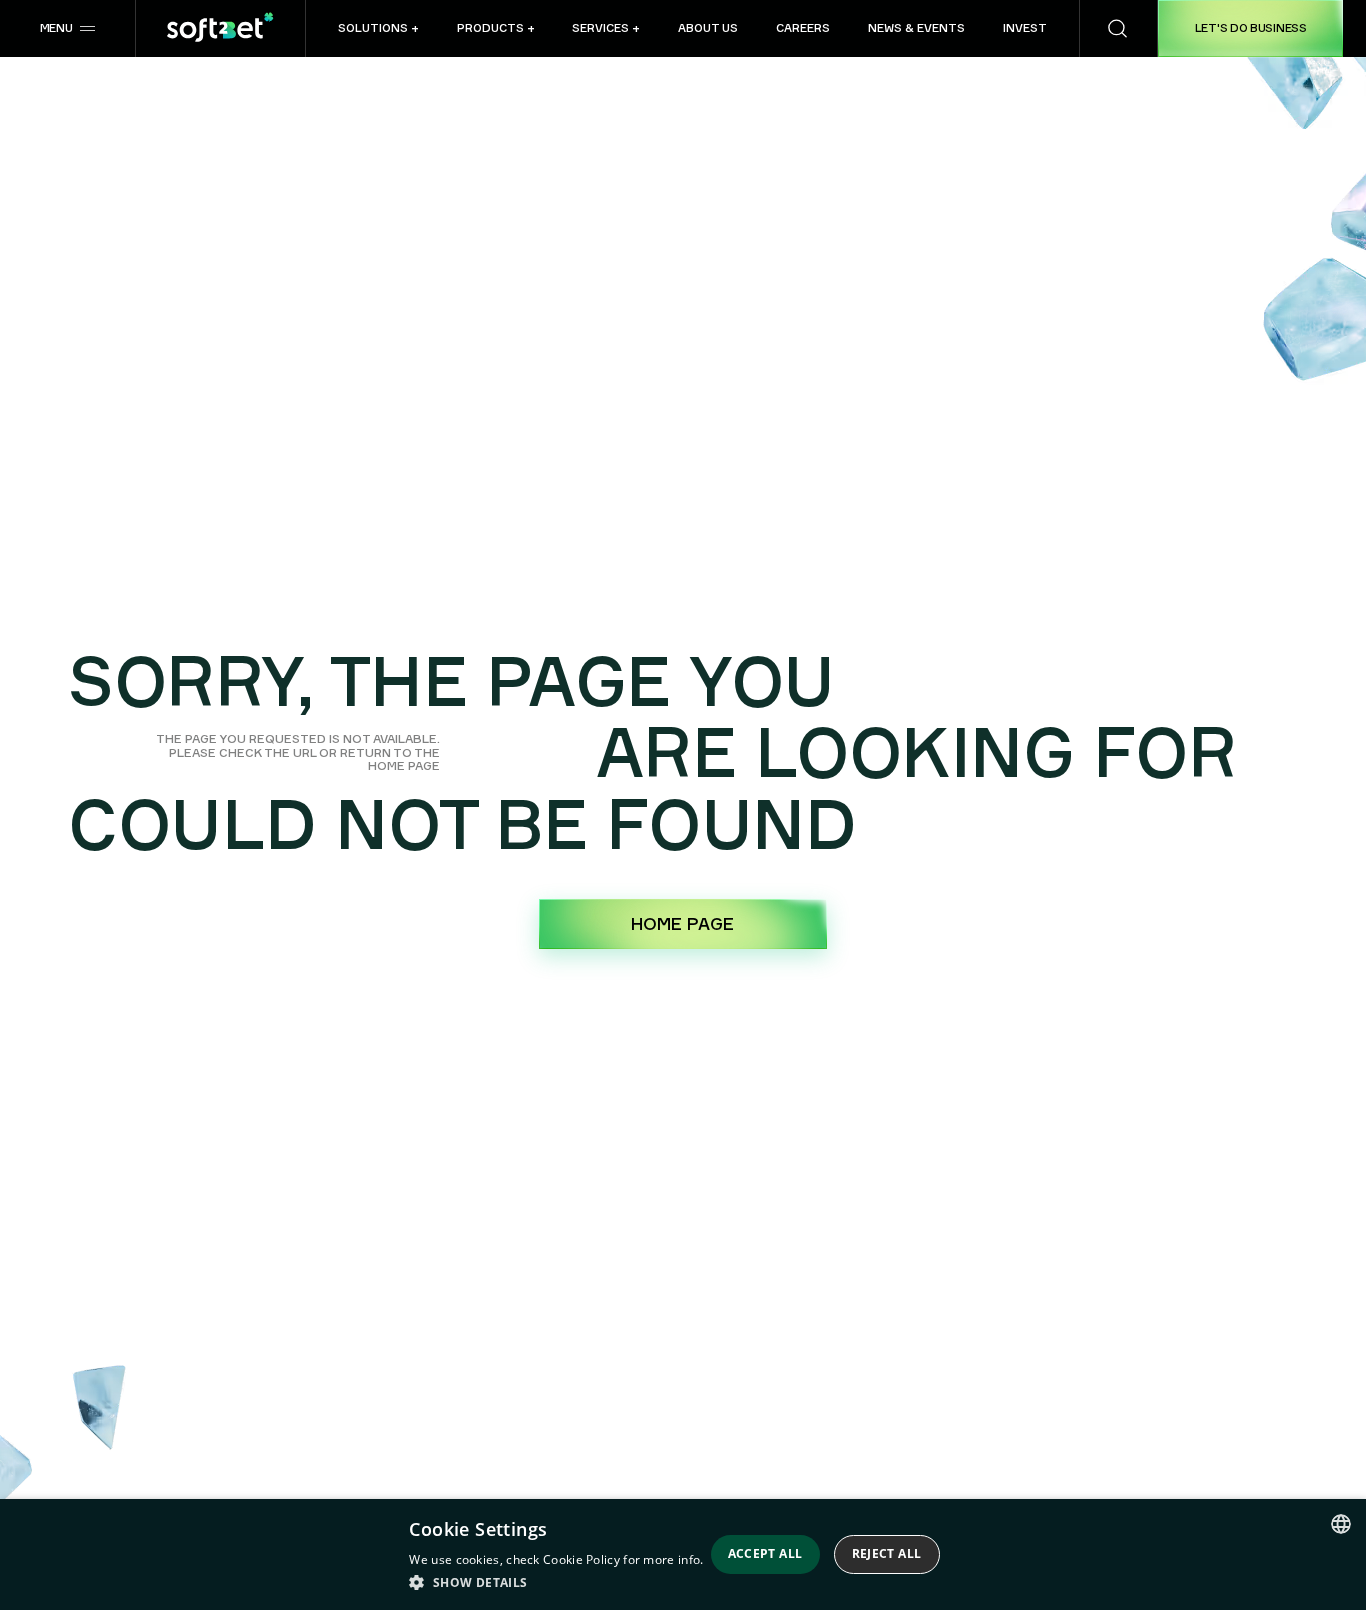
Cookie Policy (581, 1559)
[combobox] (1341, 1524)
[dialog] (683, 1554)
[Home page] (220, 28)
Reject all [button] (887, 1553)
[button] (67, 28)
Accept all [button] (765, 1553)
